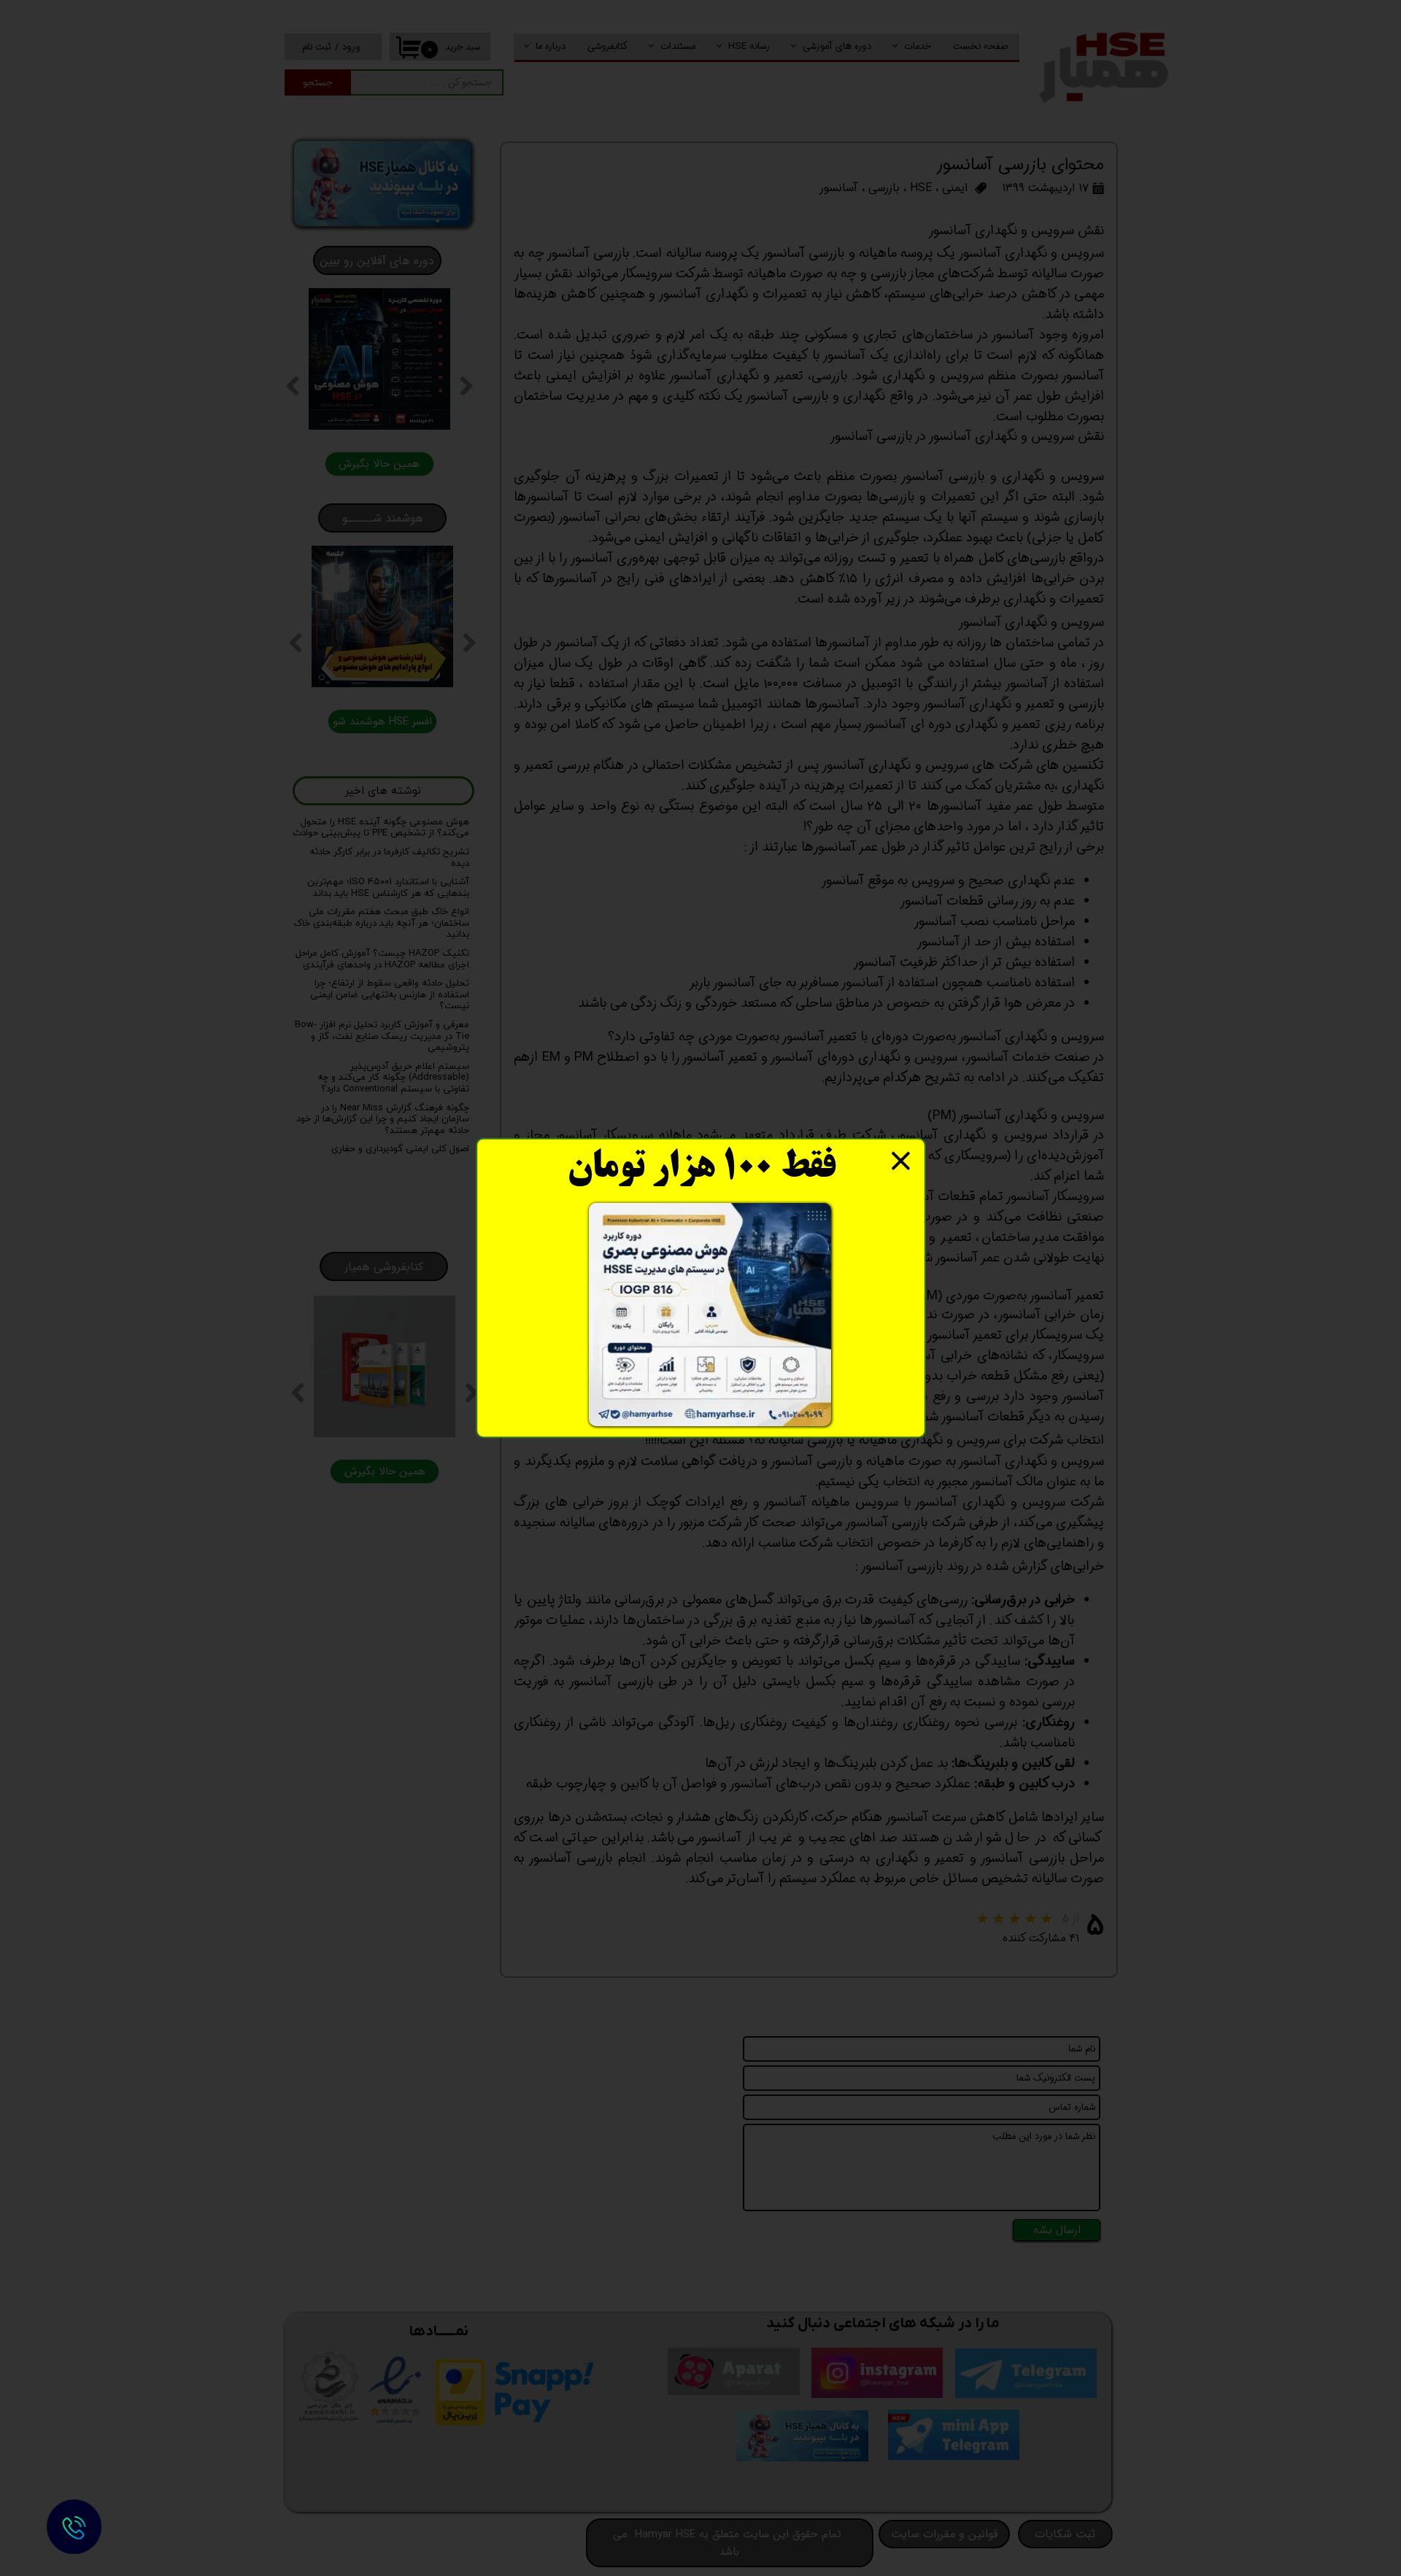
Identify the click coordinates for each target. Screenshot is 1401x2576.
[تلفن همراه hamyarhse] (74, 2527)
